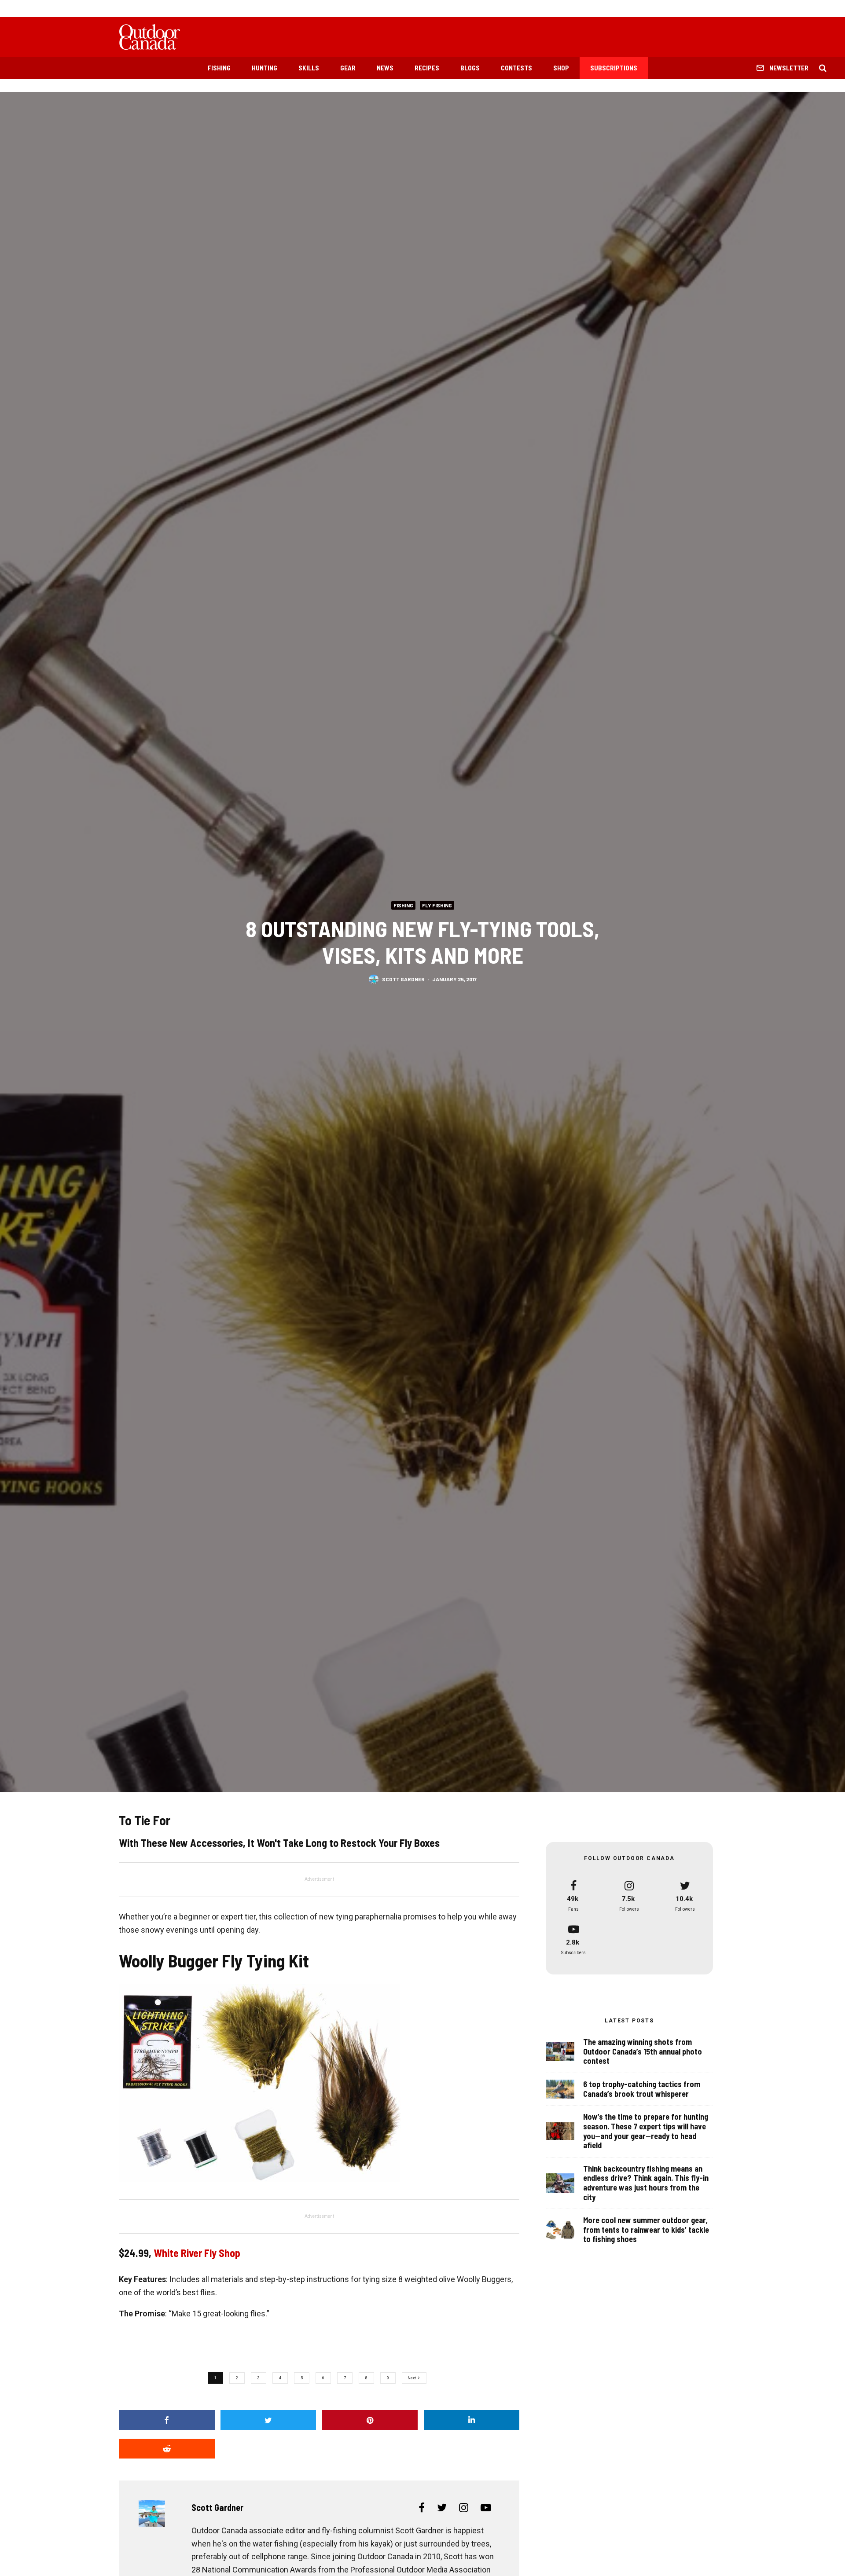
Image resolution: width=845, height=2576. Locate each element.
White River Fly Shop (197, 2253)
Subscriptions (614, 68)
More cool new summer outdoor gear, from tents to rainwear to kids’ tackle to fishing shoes (646, 2230)
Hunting (265, 68)
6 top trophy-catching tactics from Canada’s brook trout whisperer (642, 2089)
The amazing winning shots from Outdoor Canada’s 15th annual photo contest (643, 2051)
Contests (516, 68)
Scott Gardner (403, 979)
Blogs (470, 68)
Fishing (219, 68)
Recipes (427, 68)
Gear (348, 68)
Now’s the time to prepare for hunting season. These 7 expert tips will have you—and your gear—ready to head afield (646, 2131)
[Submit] (167, 2449)
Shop (561, 68)
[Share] (167, 2420)
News (385, 68)
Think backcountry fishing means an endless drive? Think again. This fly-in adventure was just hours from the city (646, 2183)
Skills (309, 68)
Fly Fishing (437, 905)
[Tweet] (268, 2420)
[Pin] (370, 2420)
